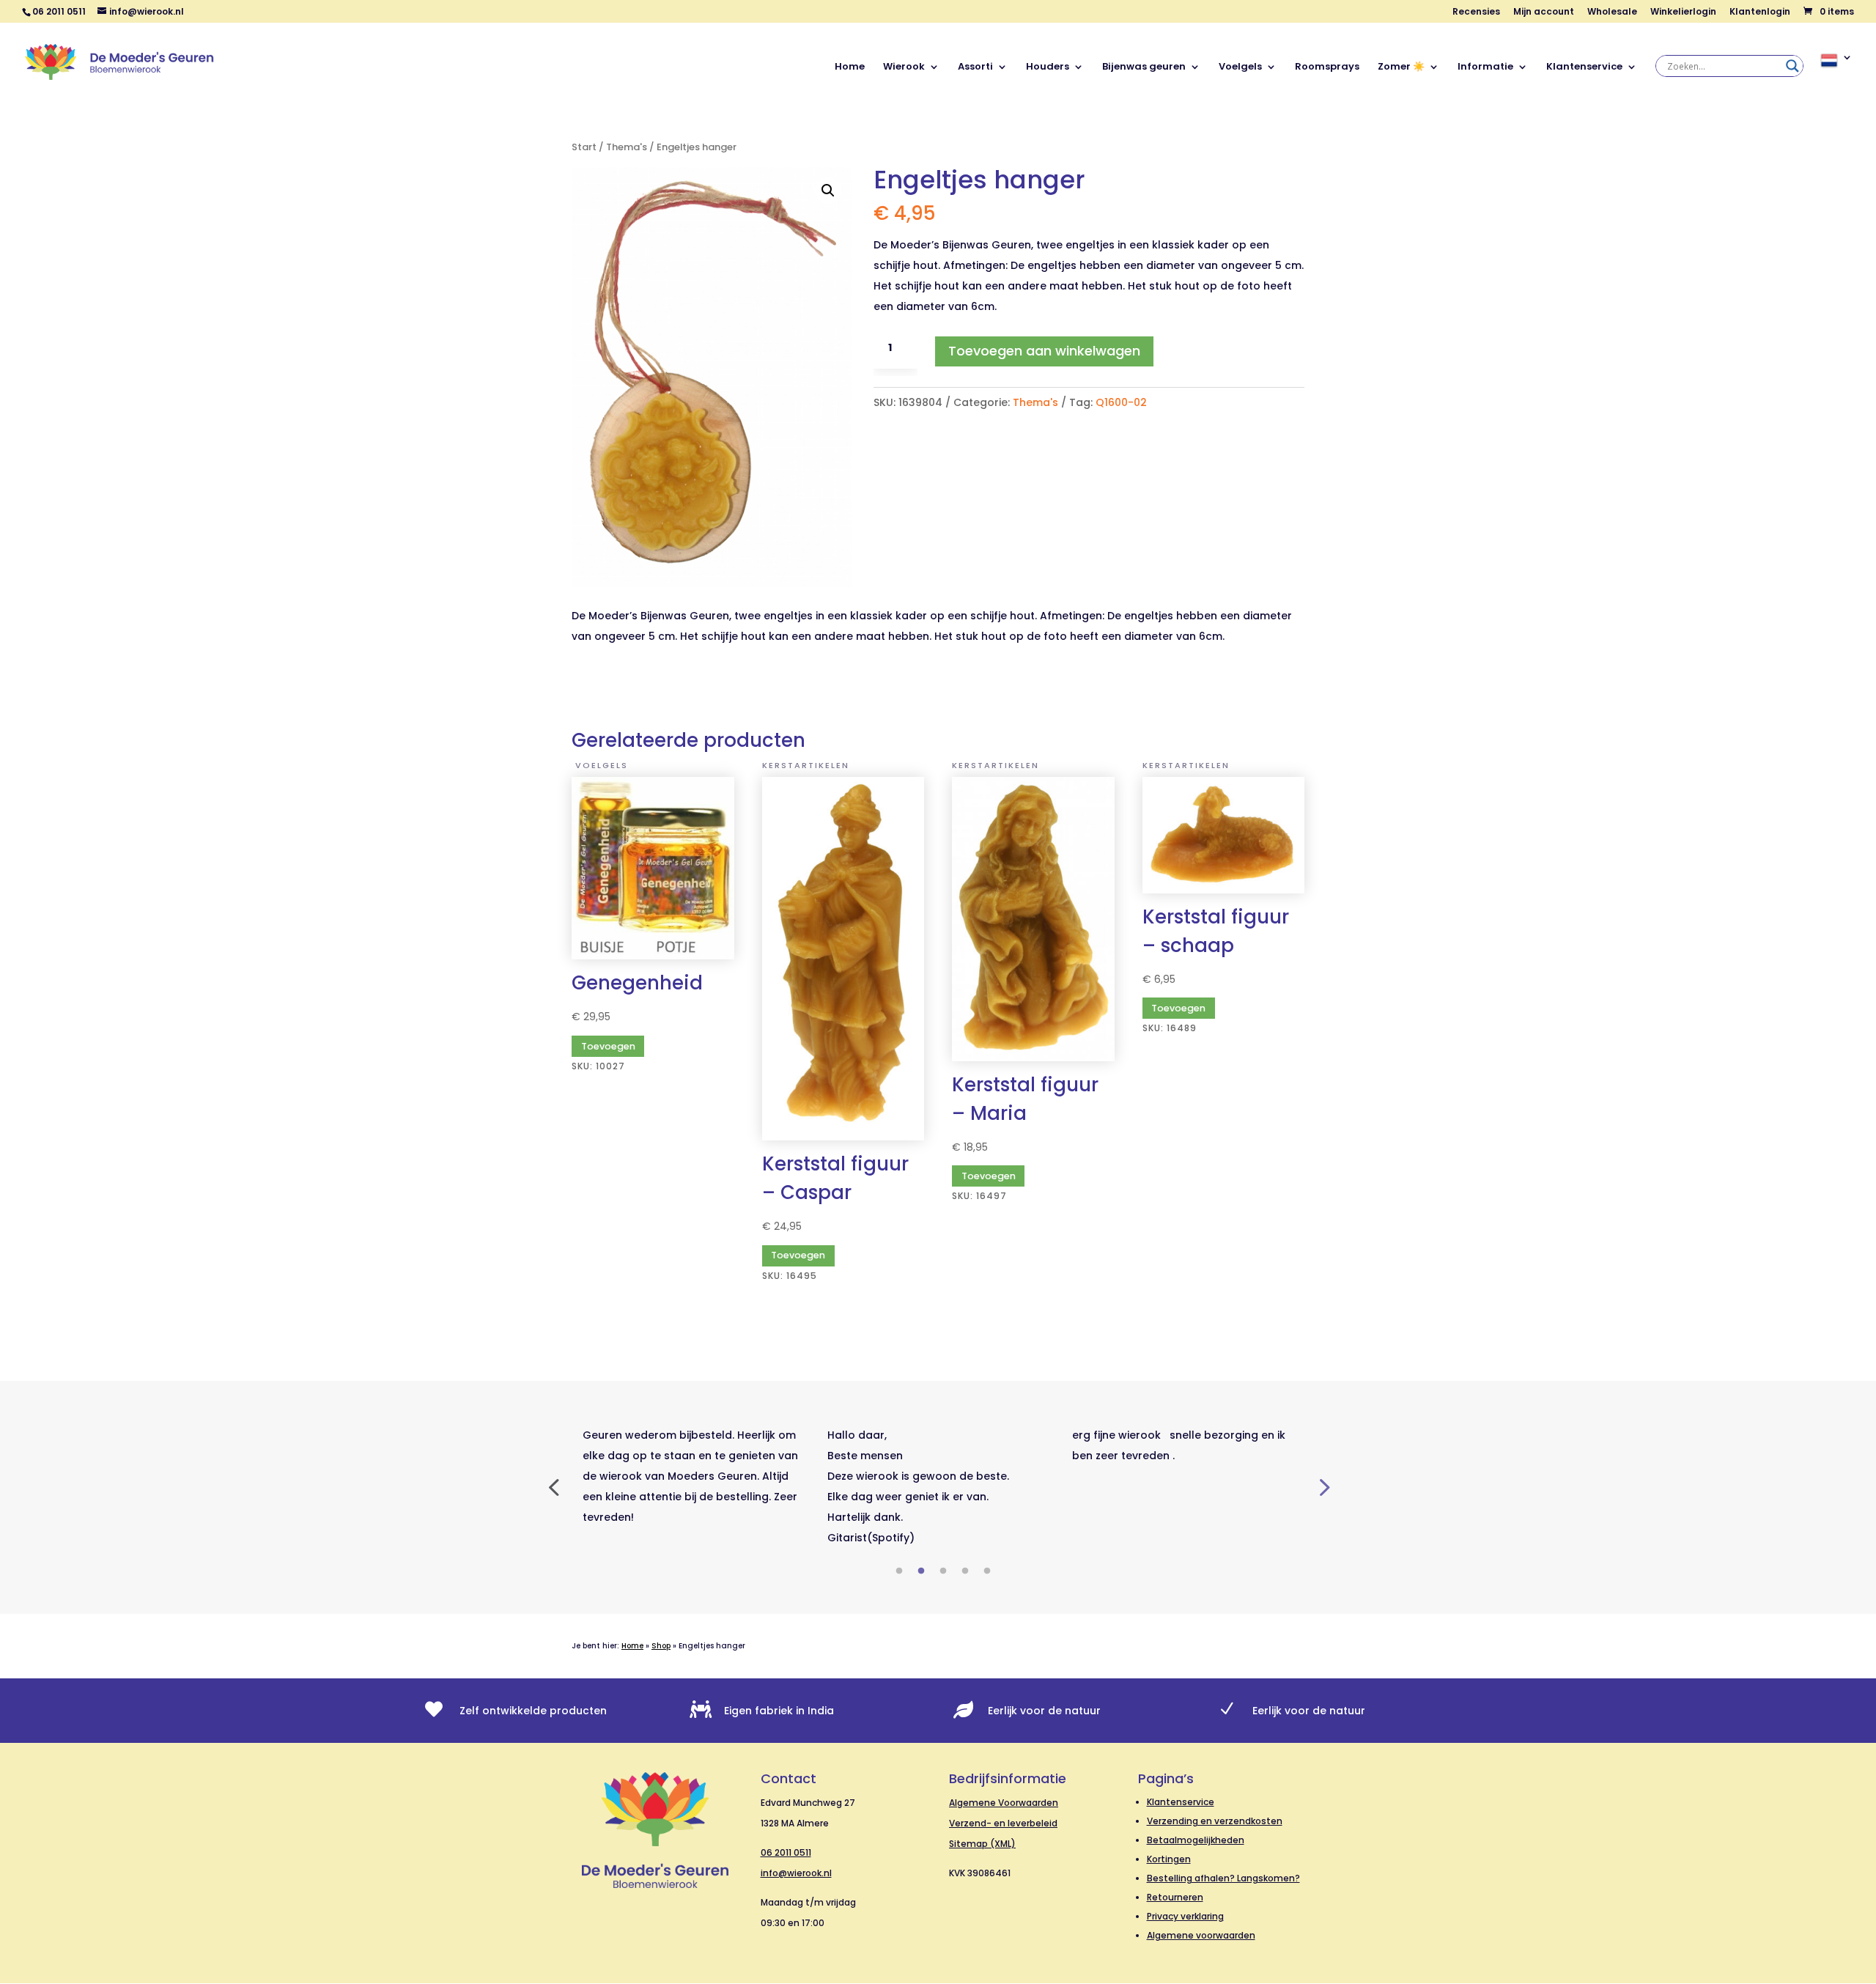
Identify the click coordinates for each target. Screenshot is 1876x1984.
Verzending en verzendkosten (1215, 1821)
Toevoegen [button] (798, 1255)
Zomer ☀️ (1401, 67)
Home (850, 67)
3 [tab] (943, 1571)
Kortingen (1169, 1859)
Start (584, 147)
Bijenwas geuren (1144, 67)
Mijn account (1544, 12)
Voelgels (1240, 67)
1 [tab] (899, 1571)
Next (1323, 1486)
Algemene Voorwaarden (1004, 1803)
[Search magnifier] (1792, 66)
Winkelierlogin (1683, 12)
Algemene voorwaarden (1201, 1935)
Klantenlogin (1760, 12)
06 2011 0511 (786, 1852)
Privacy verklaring (1185, 1916)
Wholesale (1612, 12)
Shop (661, 1646)
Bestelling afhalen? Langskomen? (1223, 1878)
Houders (1048, 67)
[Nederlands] (1836, 77)
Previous (553, 1486)
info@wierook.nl (796, 1873)
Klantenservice (1584, 67)
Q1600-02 (1121, 402)
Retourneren (1175, 1897)
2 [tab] (921, 1571)
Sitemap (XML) (982, 1844)
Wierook (904, 67)
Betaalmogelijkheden (1196, 1840)
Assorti (975, 67)
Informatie (1485, 67)
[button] (828, 191)
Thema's (627, 147)
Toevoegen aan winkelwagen (1044, 351)
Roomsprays (1327, 67)
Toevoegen (608, 1046)
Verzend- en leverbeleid (1003, 1823)
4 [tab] (965, 1571)
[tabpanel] (694, 1476)
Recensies (1476, 12)
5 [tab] (987, 1571)
